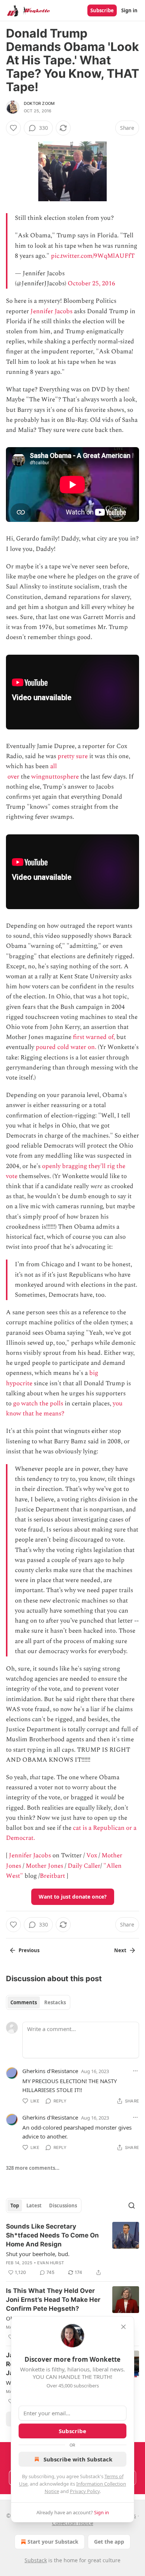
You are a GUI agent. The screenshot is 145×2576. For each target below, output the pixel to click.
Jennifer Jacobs (51, 311)
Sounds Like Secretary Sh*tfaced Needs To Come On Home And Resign (52, 2235)
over (13, 777)
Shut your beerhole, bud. (38, 2254)
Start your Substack (53, 2542)
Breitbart (52, 1876)
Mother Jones (44, 1866)
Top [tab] (15, 2206)
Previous (29, 1950)
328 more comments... (33, 2168)
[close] (123, 2327)
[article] (72, 2249)
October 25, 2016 (91, 283)
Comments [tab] (24, 2002)
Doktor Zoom (39, 103)
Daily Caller (84, 1866)
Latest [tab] (34, 2206)
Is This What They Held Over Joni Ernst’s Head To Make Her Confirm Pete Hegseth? (53, 2300)
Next (120, 1950)
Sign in (129, 10)
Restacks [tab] (55, 2002)
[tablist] (38, 2002)
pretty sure (73, 756)
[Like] (13, 128)
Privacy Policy (85, 2491)
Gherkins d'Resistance (50, 2071)
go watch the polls (38, 1404)
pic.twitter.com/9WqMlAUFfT (93, 256)
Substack (36, 2560)
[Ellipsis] (135, 2071)
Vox (92, 1855)
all (54, 766)
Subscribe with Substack (78, 2459)
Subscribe (102, 10)
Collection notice (73, 2523)
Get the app (109, 2542)
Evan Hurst (51, 2263)
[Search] (132, 2206)
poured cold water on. (66, 1047)
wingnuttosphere (55, 777)
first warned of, (94, 1037)
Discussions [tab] (63, 2206)
